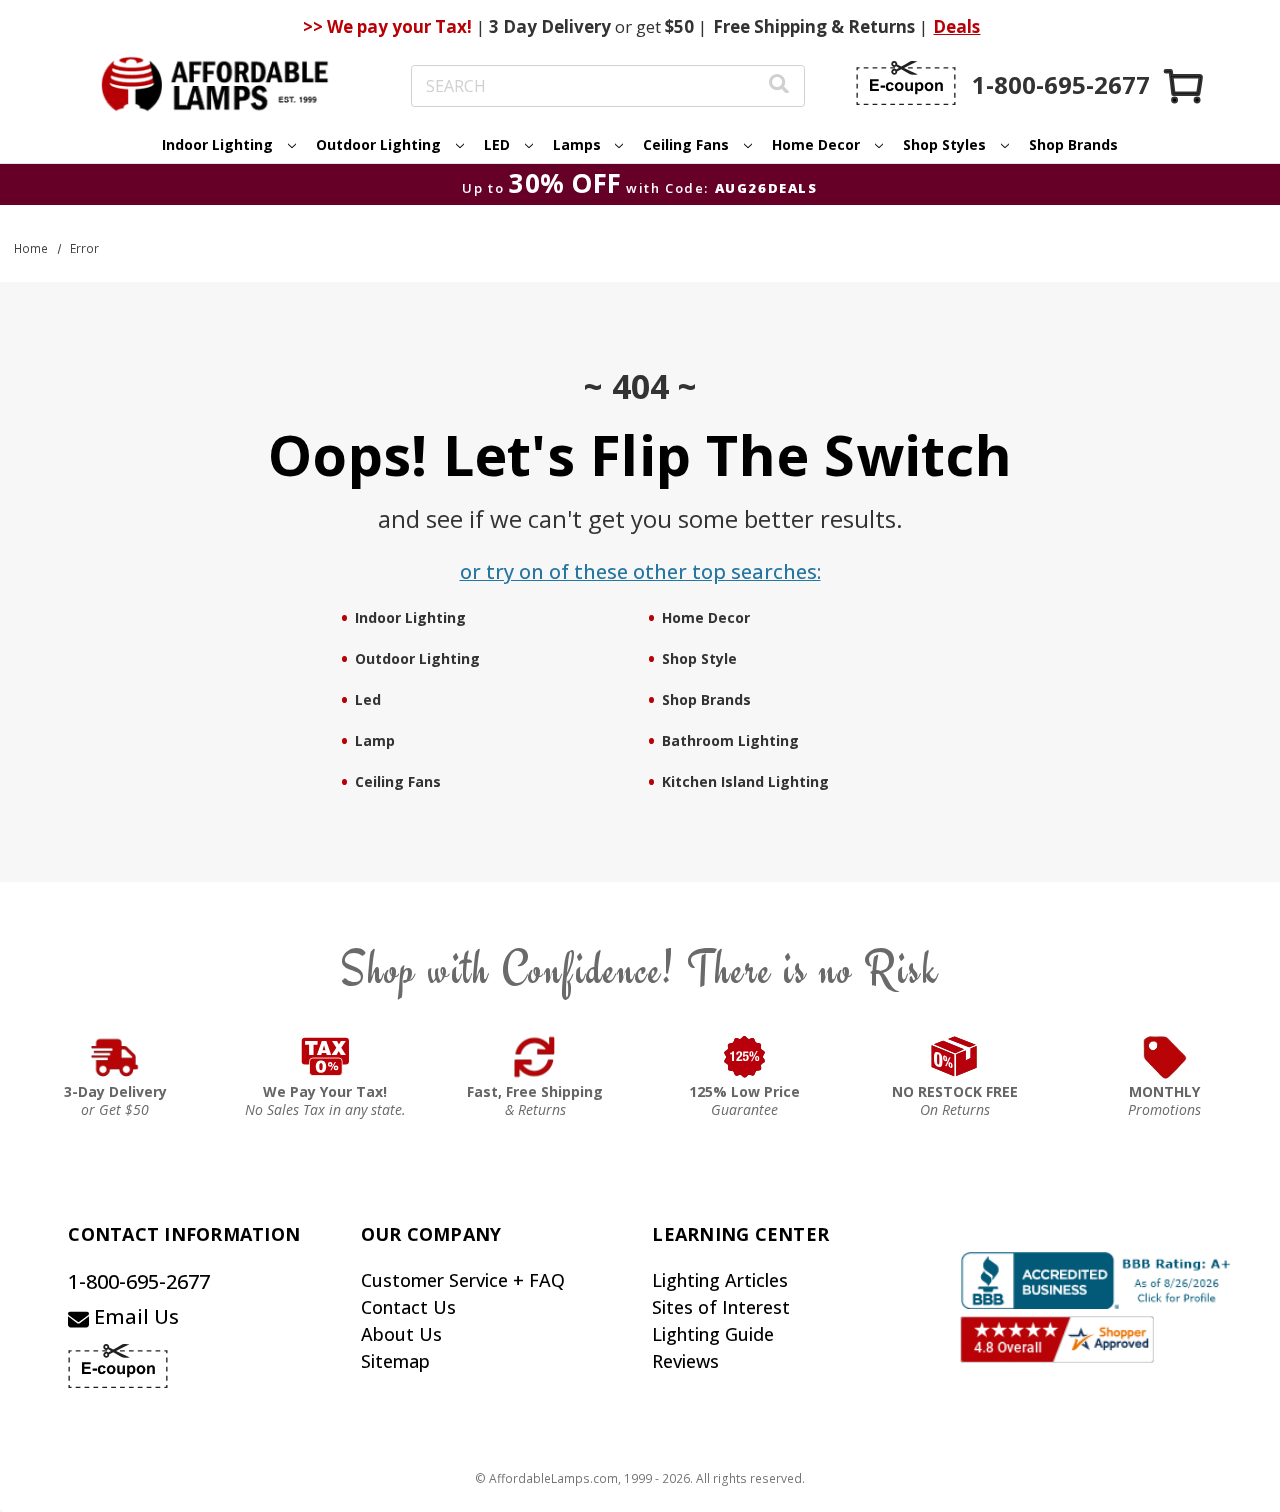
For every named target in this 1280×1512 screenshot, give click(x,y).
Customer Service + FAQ (463, 1280)
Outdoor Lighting (417, 658)
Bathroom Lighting (730, 740)
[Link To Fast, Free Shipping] (535, 1057)
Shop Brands (1073, 144)
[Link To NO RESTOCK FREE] (955, 1057)
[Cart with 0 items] (1185, 85)
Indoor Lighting (410, 617)
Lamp (375, 740)
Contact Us (408, 1307)
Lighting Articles (720, 1280)
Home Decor (706, 617)
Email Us (134, 1316)
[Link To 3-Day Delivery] (115, 1057)
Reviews (685, 1361)
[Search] (779, 86)
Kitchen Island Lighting (745, 781)
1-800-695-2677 (139, 1281)
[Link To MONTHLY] (1165, 1057)
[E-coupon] (906, 83)
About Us (401, 1334)
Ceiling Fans (398, 781)
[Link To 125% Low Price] (745, 1057)
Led (368, 699)
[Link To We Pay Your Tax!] (325, 1057)
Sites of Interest (721, 1307)
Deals (956, 26)
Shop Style (699, 658)
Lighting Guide (713, 1334)
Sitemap (395, 1361)
